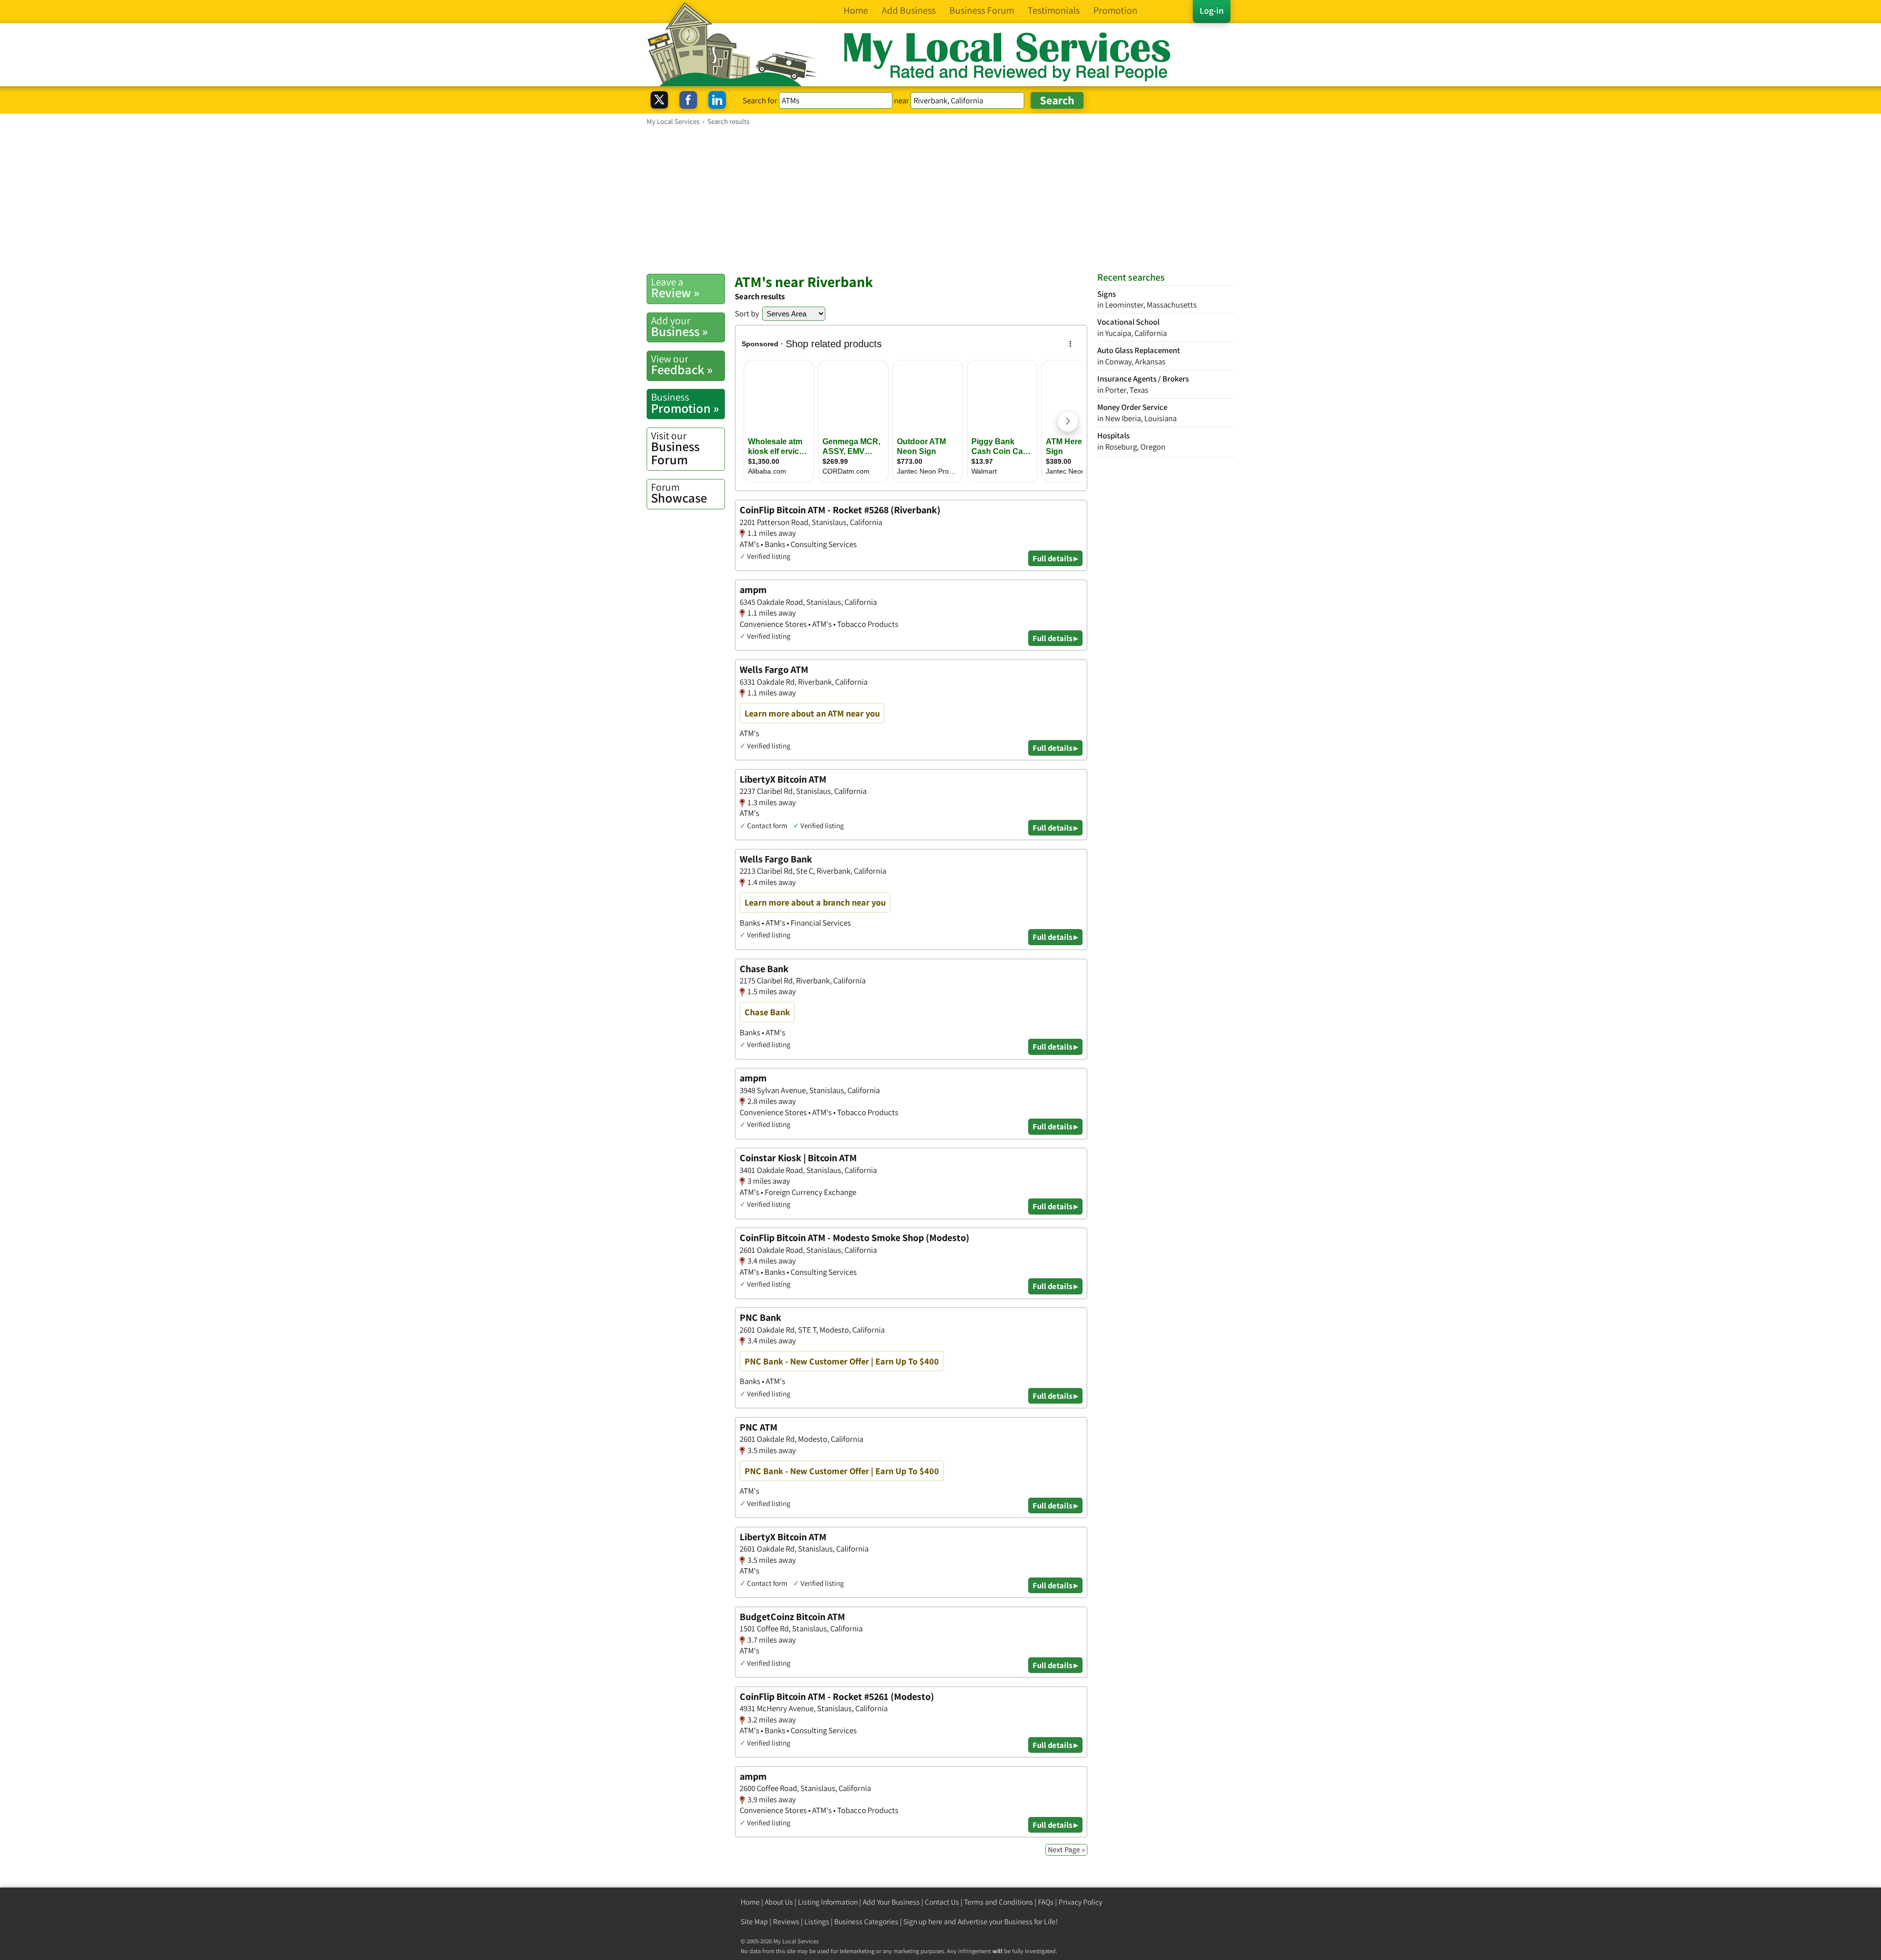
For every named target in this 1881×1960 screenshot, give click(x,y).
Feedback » (682, 365)
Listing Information (828, 1902)
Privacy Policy (1080, 1902)
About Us (779, 1902)
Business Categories (866, 1922)
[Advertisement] (940, 199)
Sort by (747, 313)
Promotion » (685, 403)
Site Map (754, 1922)
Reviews (786, 1922)
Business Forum (675, 448)
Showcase (679, 493)
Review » (675, 288)
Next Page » (1066, 1850)
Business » (679, 327)
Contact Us (942, 1902)
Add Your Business (891, 1902)
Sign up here (923, 1922)
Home (750, 1902)
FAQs (1046, 1902)
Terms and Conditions (999, 1902)
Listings (817, 1922)
